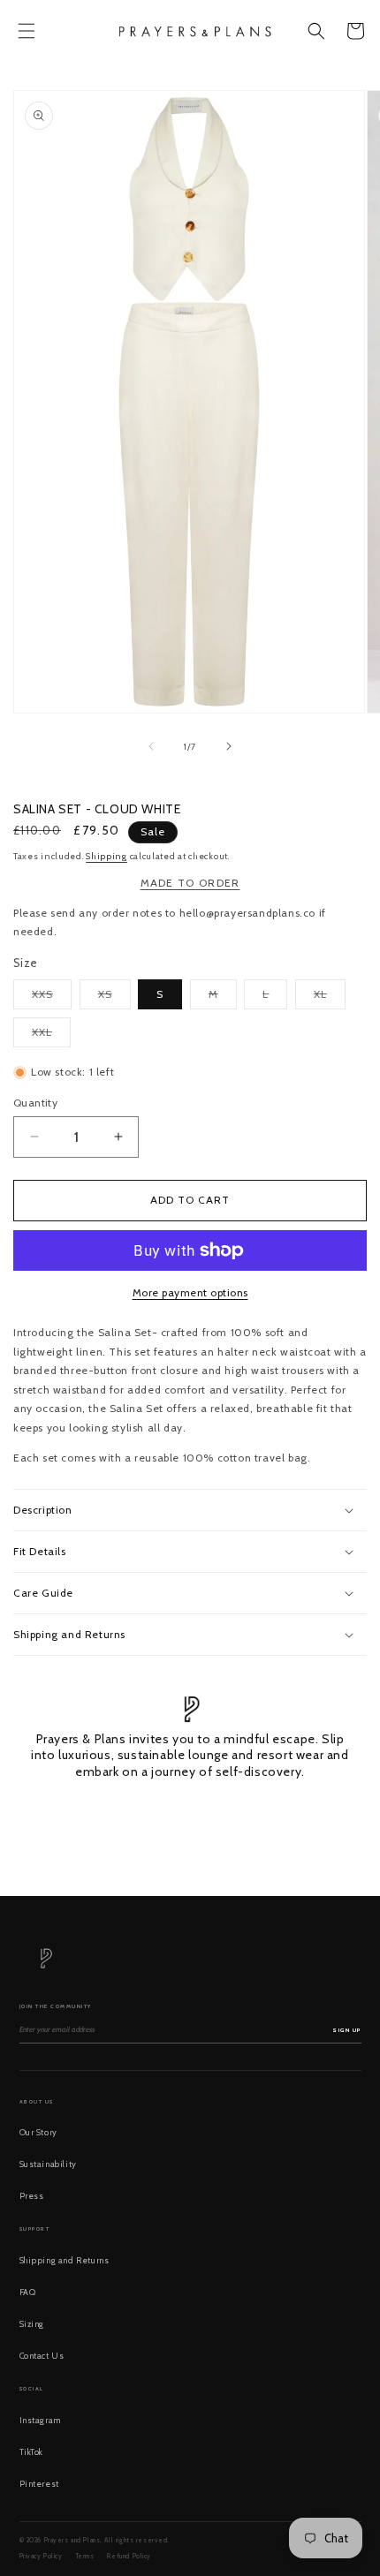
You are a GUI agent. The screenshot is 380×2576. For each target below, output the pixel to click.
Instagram (40, 2420)
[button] (27, 31)
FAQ (28, 2292)
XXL (51, 1036)
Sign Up (347, 2030)
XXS (52, 998)
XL (330, 998)
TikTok (32, 2452)
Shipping (106, 856)
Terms (85, 2556)
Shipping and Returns (65, 2260)
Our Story (38, 2132)
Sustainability (48, 2164)
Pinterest (39, 2484)
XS (114, 998)
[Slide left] (151, 746)
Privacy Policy (41, 2556)
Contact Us (42, 2356)
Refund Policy (129, 2556)
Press (32, 2196)
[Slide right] (229, 746)
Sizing (32, 2324)
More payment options (190, 1292)
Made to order (190, 883)
